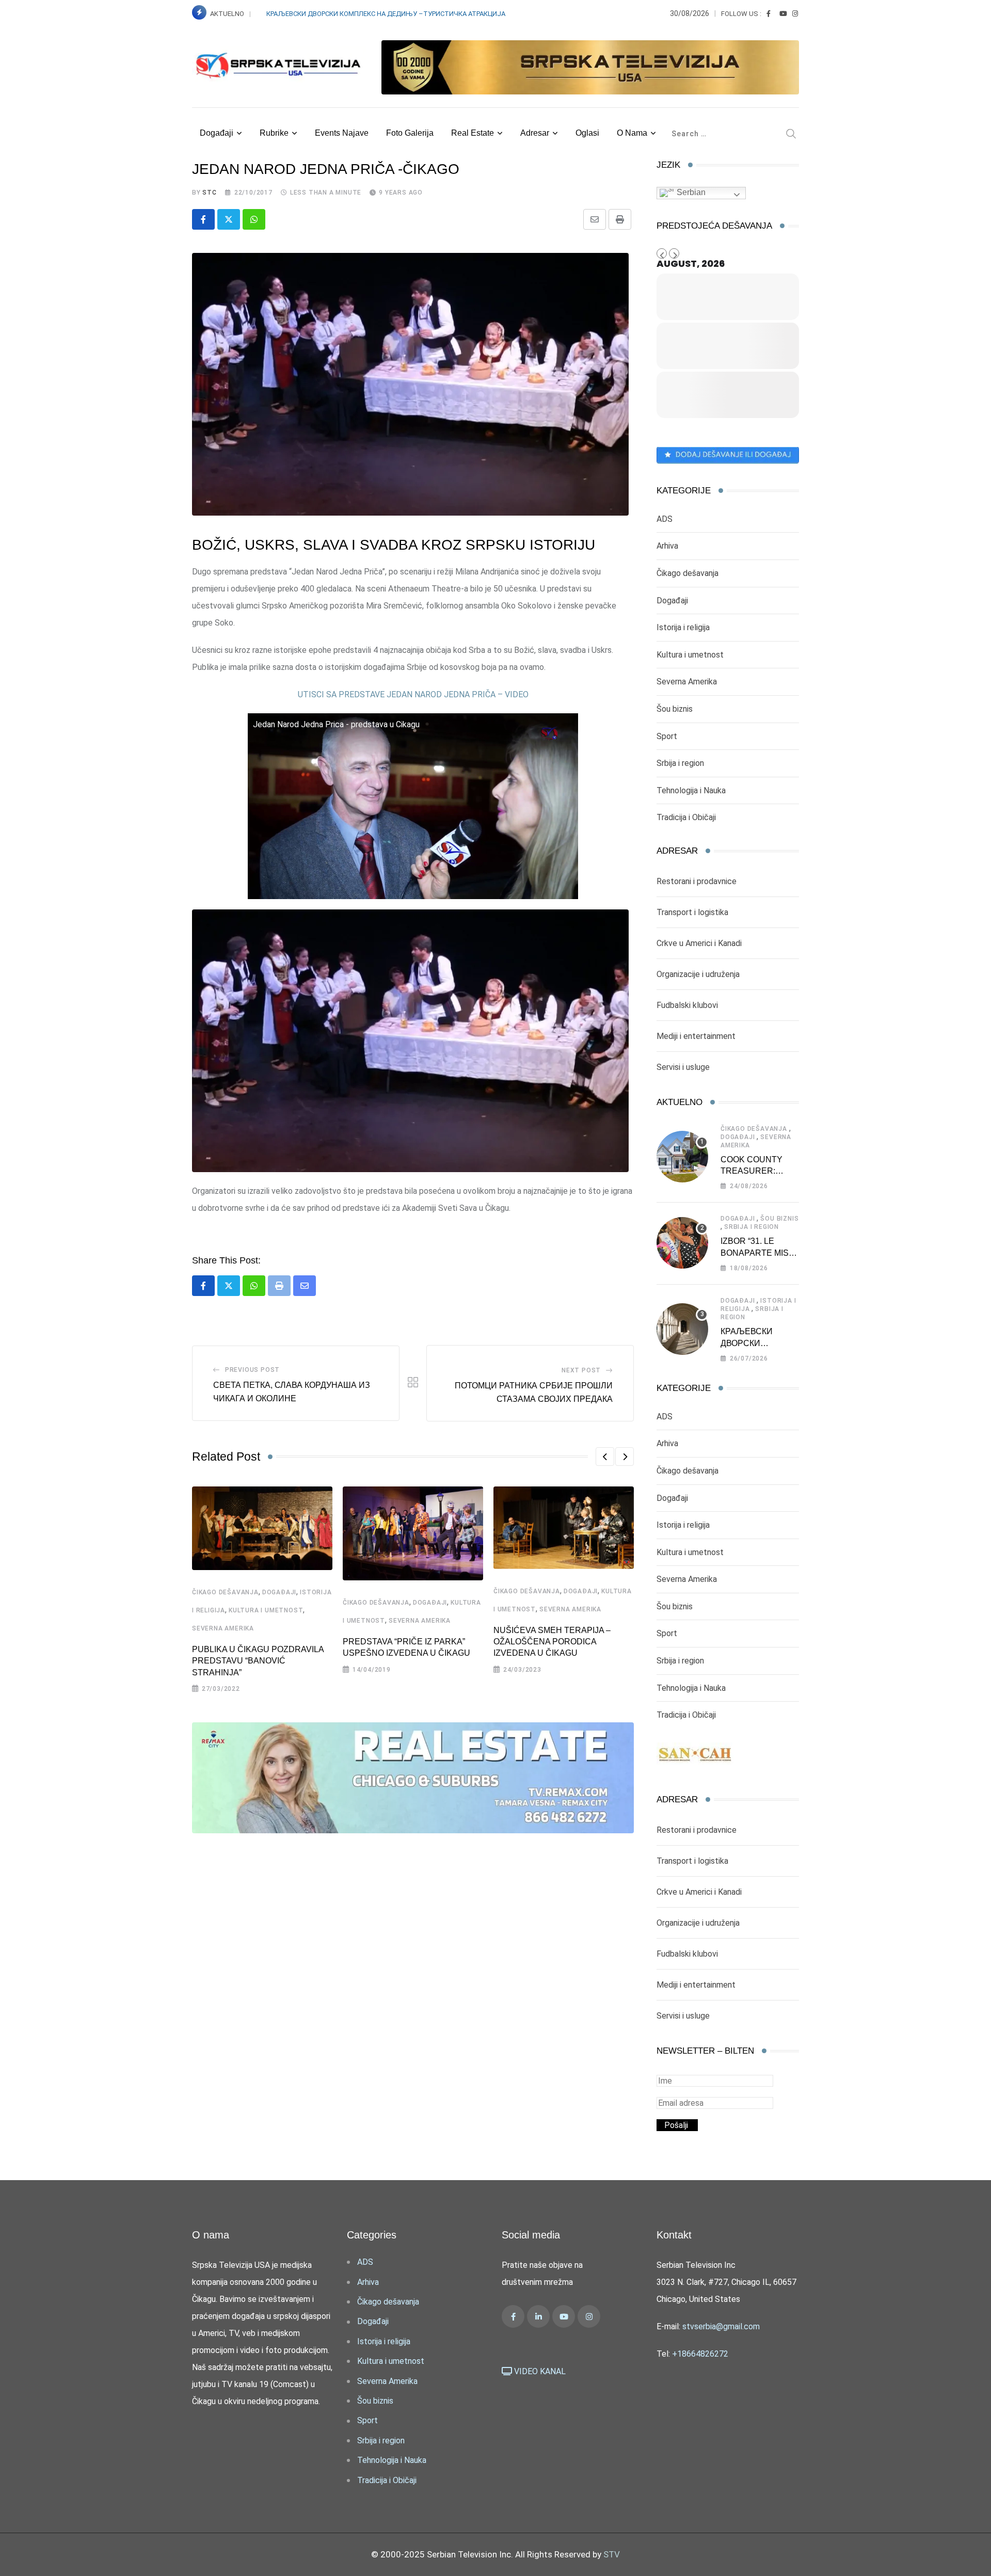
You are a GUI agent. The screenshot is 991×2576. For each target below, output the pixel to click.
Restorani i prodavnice (697, 881)
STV (612, 2554)
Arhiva (667, 546)
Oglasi (587, 133)
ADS (665, 519)
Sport (667, 736)
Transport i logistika (692, 912)
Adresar (535, 133)
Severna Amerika (223, 1628)
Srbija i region (680, 763)
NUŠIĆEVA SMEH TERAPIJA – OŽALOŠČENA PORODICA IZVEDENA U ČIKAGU (552, 1642)
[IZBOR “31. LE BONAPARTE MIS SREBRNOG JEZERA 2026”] (682, 1243)
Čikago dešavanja (225, 1592)
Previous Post (252, 1370)
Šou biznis (675, 709)
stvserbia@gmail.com (721, 2326)
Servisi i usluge (683, 1067)
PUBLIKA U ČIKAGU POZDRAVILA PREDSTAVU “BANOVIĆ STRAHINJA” (258, 1661)
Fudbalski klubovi (687, 1005)
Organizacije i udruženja (698, 974)
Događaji (217, 133)
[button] (605, 1457)
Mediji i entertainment (696, 1036)
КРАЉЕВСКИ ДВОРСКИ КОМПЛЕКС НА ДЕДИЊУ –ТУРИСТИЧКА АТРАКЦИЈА (387, 14)
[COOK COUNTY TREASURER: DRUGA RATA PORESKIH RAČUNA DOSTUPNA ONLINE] (682, 1157)
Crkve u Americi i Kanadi (699, 943)
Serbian (690, 192)
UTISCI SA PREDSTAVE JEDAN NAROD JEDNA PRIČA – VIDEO (413, 694)
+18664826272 (700, 2354)
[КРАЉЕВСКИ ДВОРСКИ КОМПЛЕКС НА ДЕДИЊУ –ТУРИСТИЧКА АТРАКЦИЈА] (682, 1329)
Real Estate (473, 133)
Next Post (581, 1370)
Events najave (342, 133)
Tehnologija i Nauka (691, 790)
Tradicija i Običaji (686, 817)
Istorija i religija (683, 627)
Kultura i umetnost (266, 1610)
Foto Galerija (410, 133)
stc (209, 193)
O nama (632, 133)
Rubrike (274, 133)
